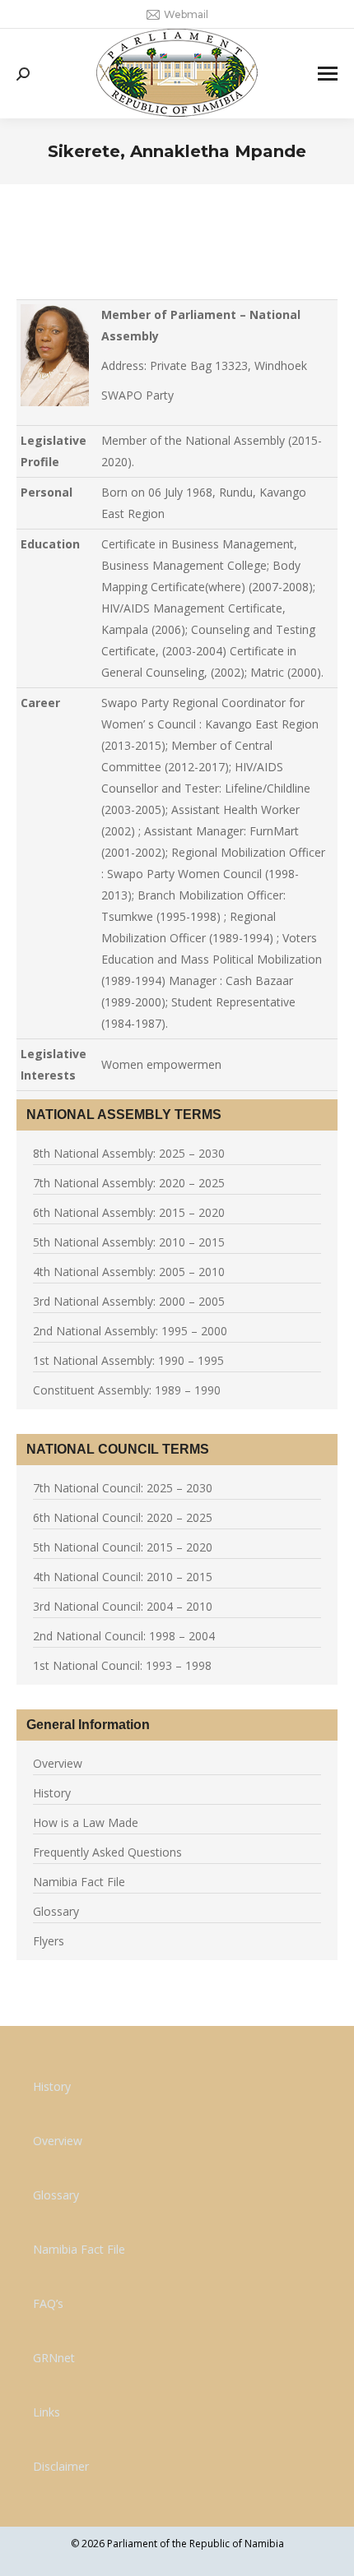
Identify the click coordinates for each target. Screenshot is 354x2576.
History (52, 1793)
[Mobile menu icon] (328, 74)
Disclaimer (61, 2466)
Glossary (56, 1911)
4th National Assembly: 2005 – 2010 (129, 1272)
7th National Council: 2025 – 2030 (123, 1488)
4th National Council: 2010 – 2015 (123, 1577)
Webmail (186, 14)
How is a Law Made (86, 1822)
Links (47, 2412)
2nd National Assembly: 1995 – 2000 (130, 1331)
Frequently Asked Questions (107, 1852)
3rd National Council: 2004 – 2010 (123, 1606)
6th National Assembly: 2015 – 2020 (129, 1212)
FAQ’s (48, 2303)
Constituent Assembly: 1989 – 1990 (127, 1390)
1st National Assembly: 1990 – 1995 (128, 1360)
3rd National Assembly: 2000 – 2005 (129, 1301)
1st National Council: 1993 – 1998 (122, 1665)
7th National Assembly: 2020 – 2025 (129, 1183)
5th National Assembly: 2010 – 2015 (129, 1242)
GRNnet (54, 2358)
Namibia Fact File (79, 1882)
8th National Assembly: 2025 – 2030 (129, 1153)
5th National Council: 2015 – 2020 (123, 1547)
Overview (58, 1763)
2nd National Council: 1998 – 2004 (124, 1636)
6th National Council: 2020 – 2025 (123, 1517)
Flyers (49, 1941)
